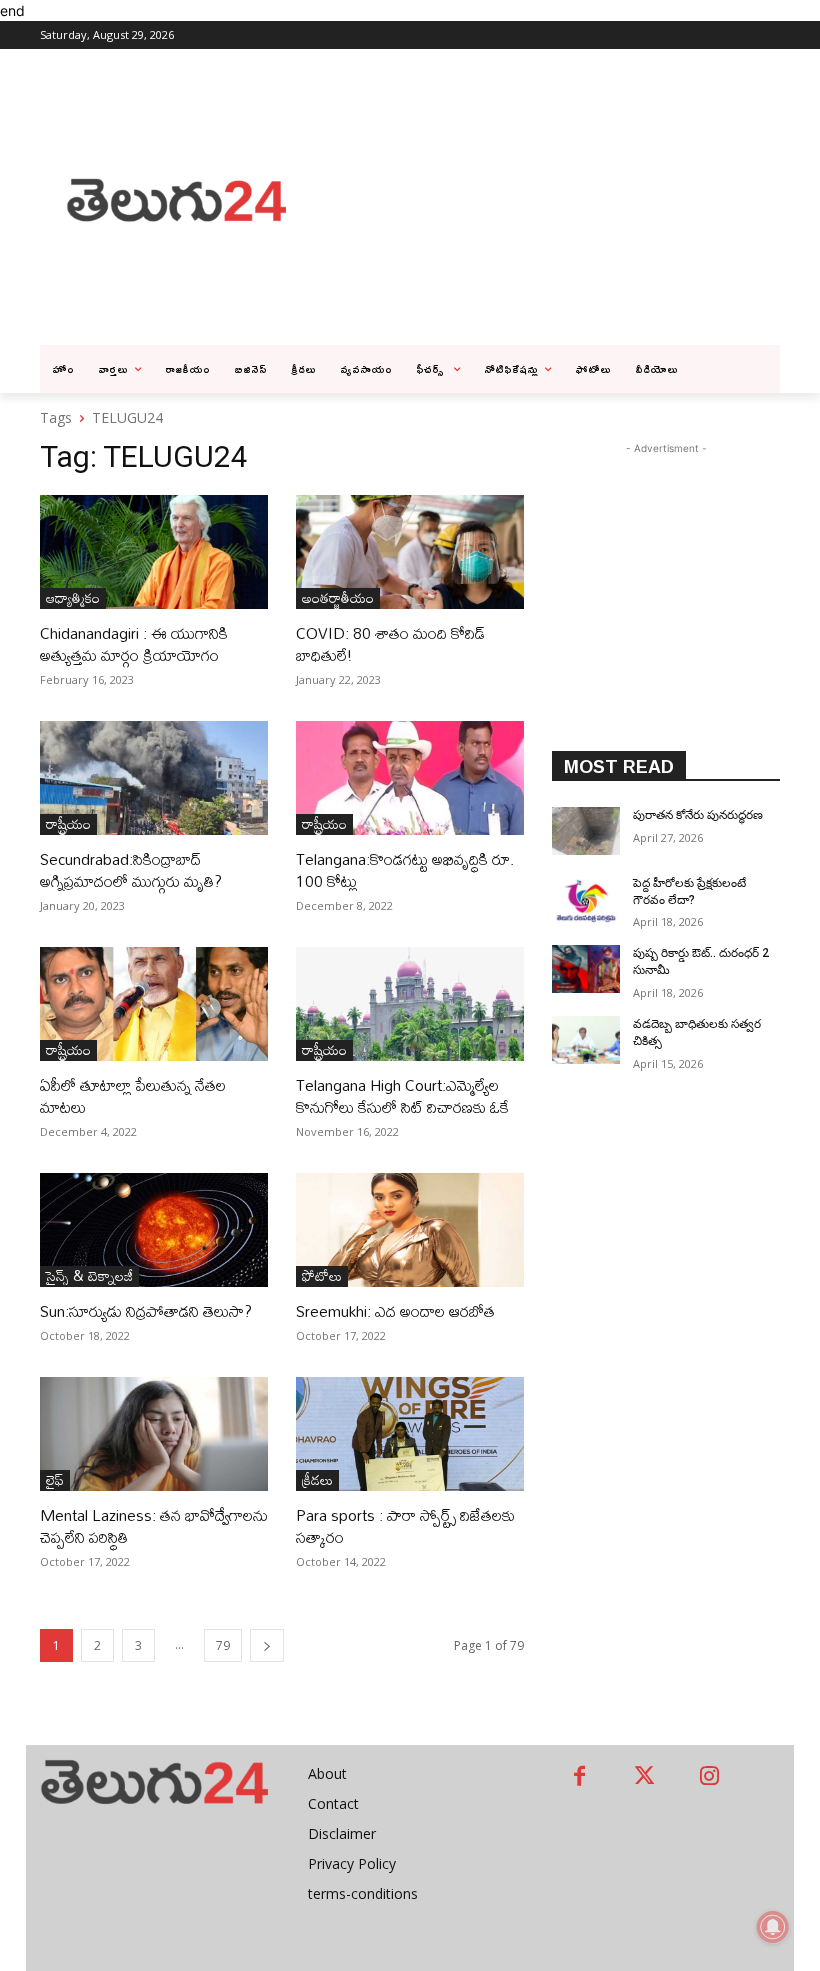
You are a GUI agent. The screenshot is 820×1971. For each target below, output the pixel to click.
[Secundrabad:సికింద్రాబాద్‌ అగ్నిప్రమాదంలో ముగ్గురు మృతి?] (154, 778)
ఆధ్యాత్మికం (73, 598)
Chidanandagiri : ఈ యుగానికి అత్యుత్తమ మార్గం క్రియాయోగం (134, 644)
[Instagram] (709, 1777)
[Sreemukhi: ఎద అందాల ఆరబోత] (410, 1230)
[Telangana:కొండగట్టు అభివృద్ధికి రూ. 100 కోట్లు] (410, 778)
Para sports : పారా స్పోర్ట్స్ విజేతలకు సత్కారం (405, 1526)
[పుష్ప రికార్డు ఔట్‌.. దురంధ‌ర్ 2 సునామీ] (586, 969)
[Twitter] (644, 1777)
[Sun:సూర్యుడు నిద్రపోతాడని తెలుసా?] (154, 1230)
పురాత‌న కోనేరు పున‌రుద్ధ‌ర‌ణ (698, 815)
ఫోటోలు (322, 1276)
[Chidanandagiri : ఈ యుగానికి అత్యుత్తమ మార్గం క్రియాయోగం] (154, 552)
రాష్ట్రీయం (68, 824)
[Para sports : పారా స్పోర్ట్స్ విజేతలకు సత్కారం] (410, 1434)
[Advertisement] (566, 198)
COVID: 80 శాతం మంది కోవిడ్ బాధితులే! (390, 644)
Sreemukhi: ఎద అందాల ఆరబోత (395, 1311)
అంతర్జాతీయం (338, 598)
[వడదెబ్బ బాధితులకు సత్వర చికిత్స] (586, 1040)
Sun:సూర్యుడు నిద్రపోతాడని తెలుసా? (146, 1311)
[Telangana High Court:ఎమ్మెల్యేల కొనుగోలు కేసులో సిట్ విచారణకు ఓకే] (410, 1004)
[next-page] (267, 1645)
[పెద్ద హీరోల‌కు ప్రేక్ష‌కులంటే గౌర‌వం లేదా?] (586, 899)
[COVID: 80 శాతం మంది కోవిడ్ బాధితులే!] (410, 552)
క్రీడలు (317, 1480)
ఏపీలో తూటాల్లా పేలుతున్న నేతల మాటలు (133, 1096)
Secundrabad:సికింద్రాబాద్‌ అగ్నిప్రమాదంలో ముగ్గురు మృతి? (131, 870)
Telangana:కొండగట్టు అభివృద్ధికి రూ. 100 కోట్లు (405, 870)
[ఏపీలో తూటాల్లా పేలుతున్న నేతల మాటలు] (154, 1004)
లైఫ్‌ (55, 1480)
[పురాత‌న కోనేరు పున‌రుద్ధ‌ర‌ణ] (586, 831)
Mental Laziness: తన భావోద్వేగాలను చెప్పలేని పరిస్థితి (154, 1526)
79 (223, 1645)
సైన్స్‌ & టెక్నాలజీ (89, 1276)
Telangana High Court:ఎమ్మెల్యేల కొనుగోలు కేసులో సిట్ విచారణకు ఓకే (402, 1096)
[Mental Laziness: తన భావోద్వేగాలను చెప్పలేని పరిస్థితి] (154, 1434)
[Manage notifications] (773, 1927)
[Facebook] (579, 1777)
